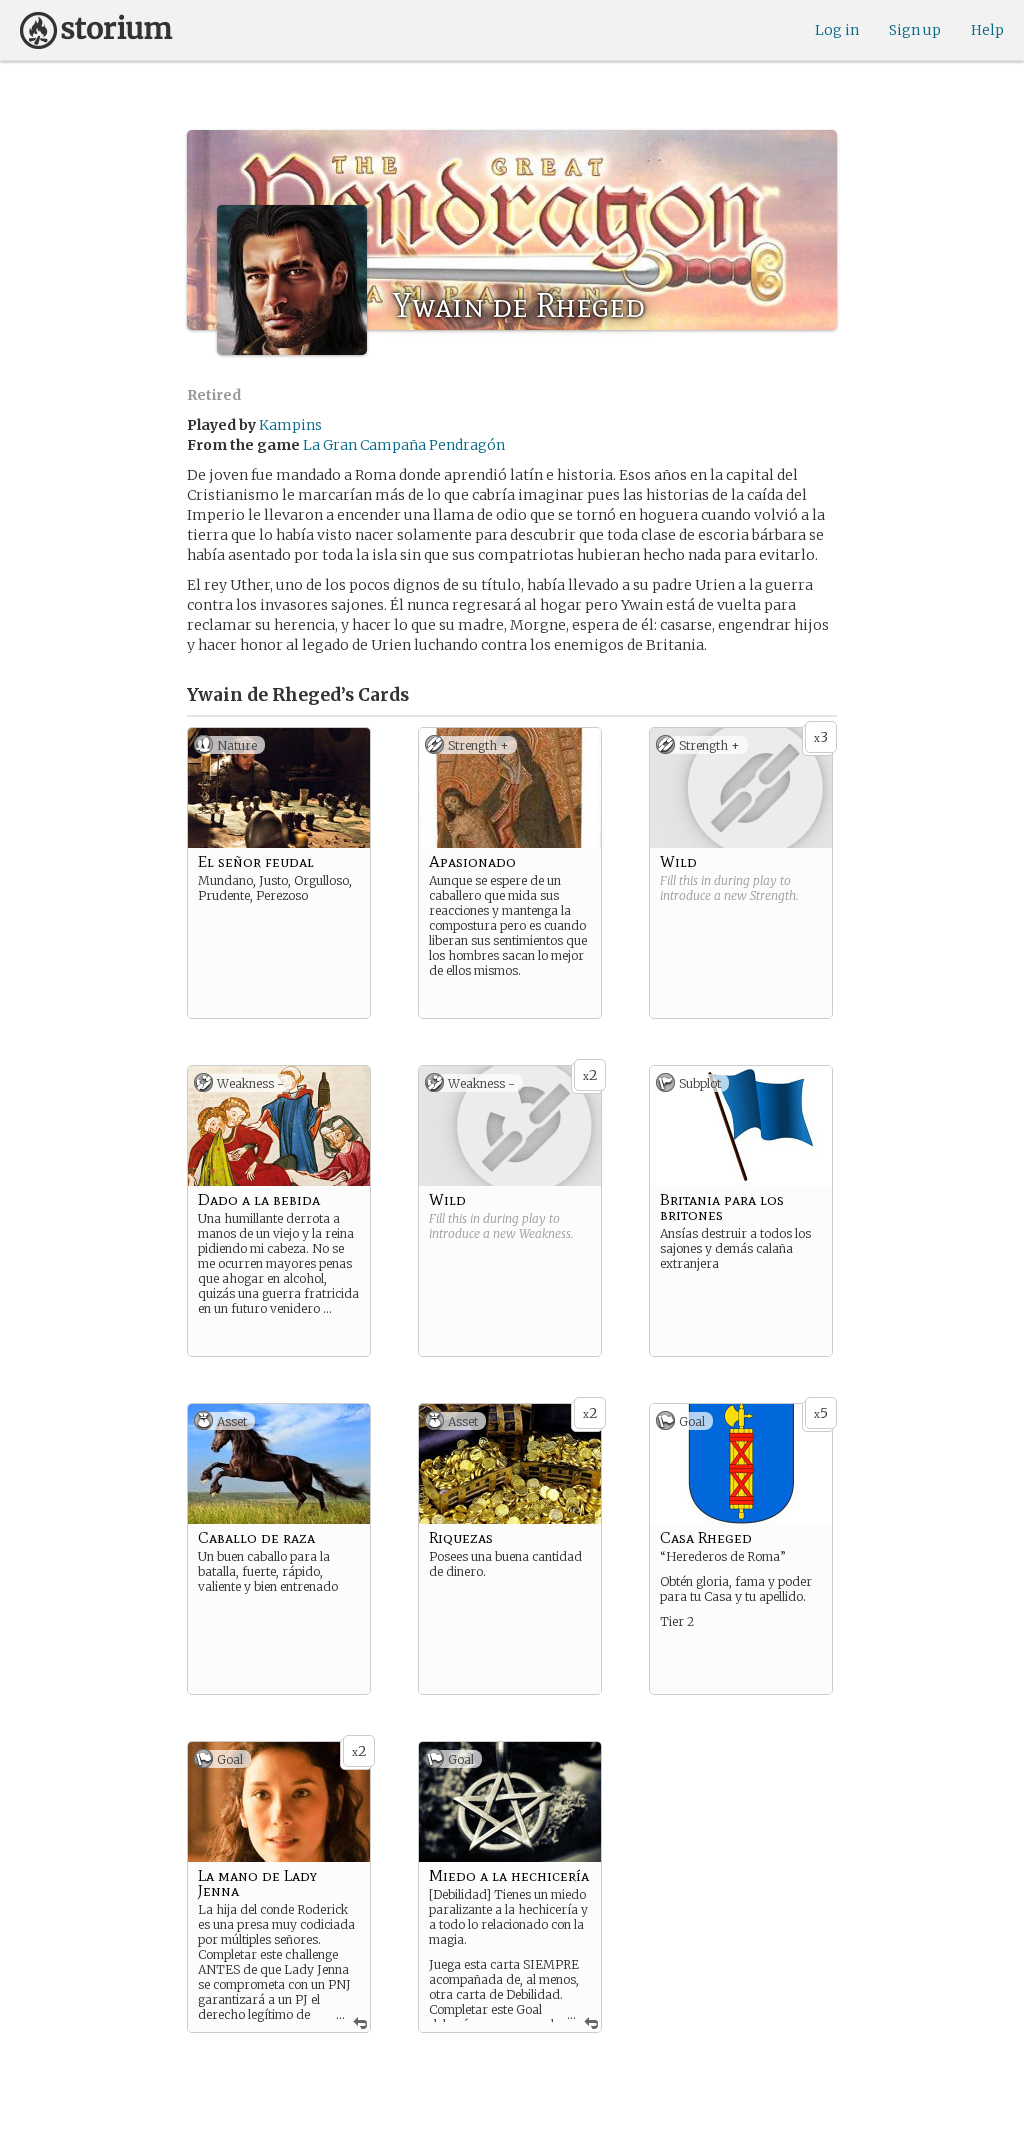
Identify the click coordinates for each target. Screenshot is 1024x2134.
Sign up (915, 30)
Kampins (290, 425)
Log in (837, 30)
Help (987, 30)
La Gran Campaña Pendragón (404, 445)
